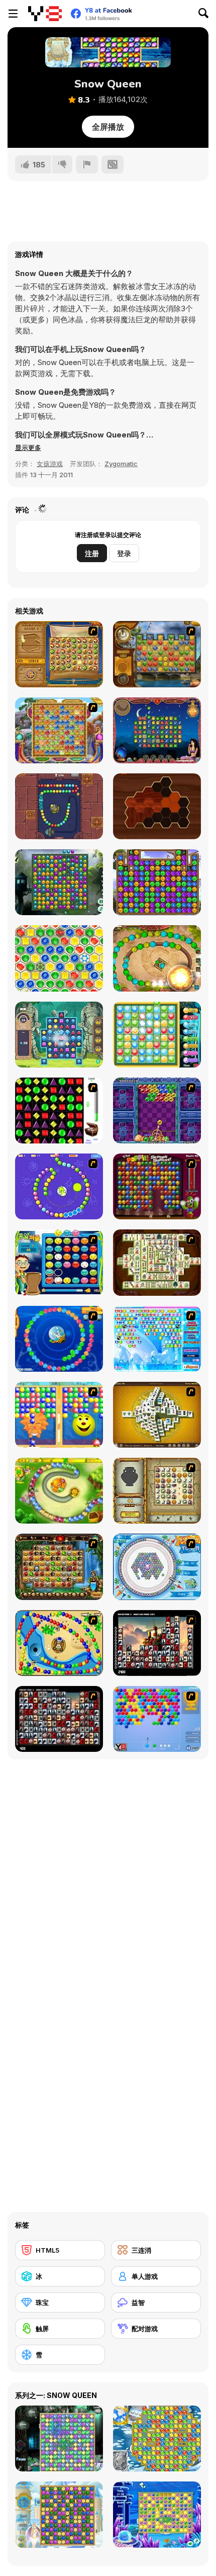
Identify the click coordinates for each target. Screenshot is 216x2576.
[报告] (87, 164)
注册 (92, 553)
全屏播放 (108, 127)
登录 (124, 553)
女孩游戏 (50, 464)
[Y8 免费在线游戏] (45, 14)
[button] (28, 448)
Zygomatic (121, 464)
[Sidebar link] (13, 14)
